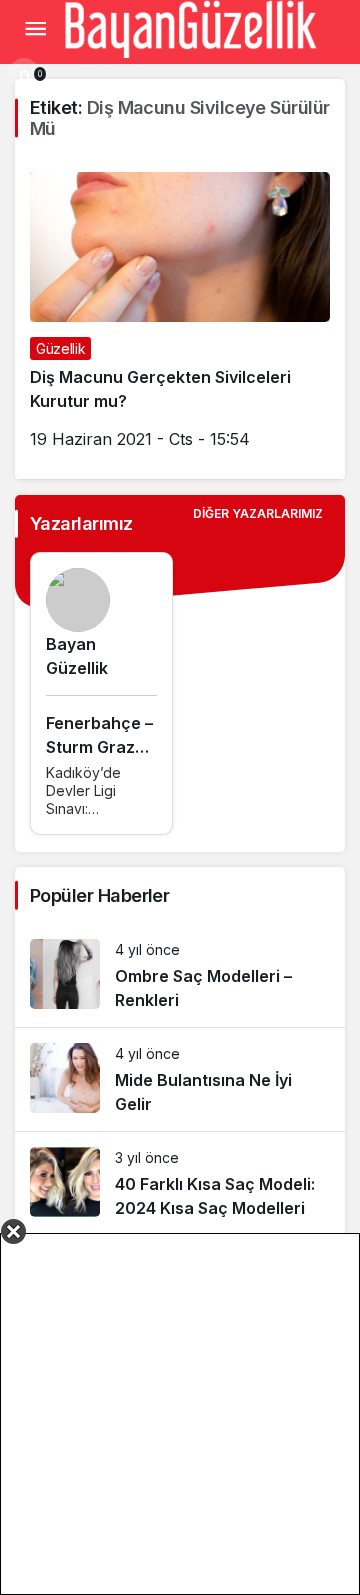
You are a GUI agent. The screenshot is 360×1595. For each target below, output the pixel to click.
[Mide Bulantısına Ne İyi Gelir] (180, 1079)
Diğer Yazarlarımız (258, 513)
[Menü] (35, 29)
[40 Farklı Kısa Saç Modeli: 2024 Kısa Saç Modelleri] (180, 1183)
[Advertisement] (180, 1414)
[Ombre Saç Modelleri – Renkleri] (180, 975)
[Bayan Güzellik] (190, 27)
